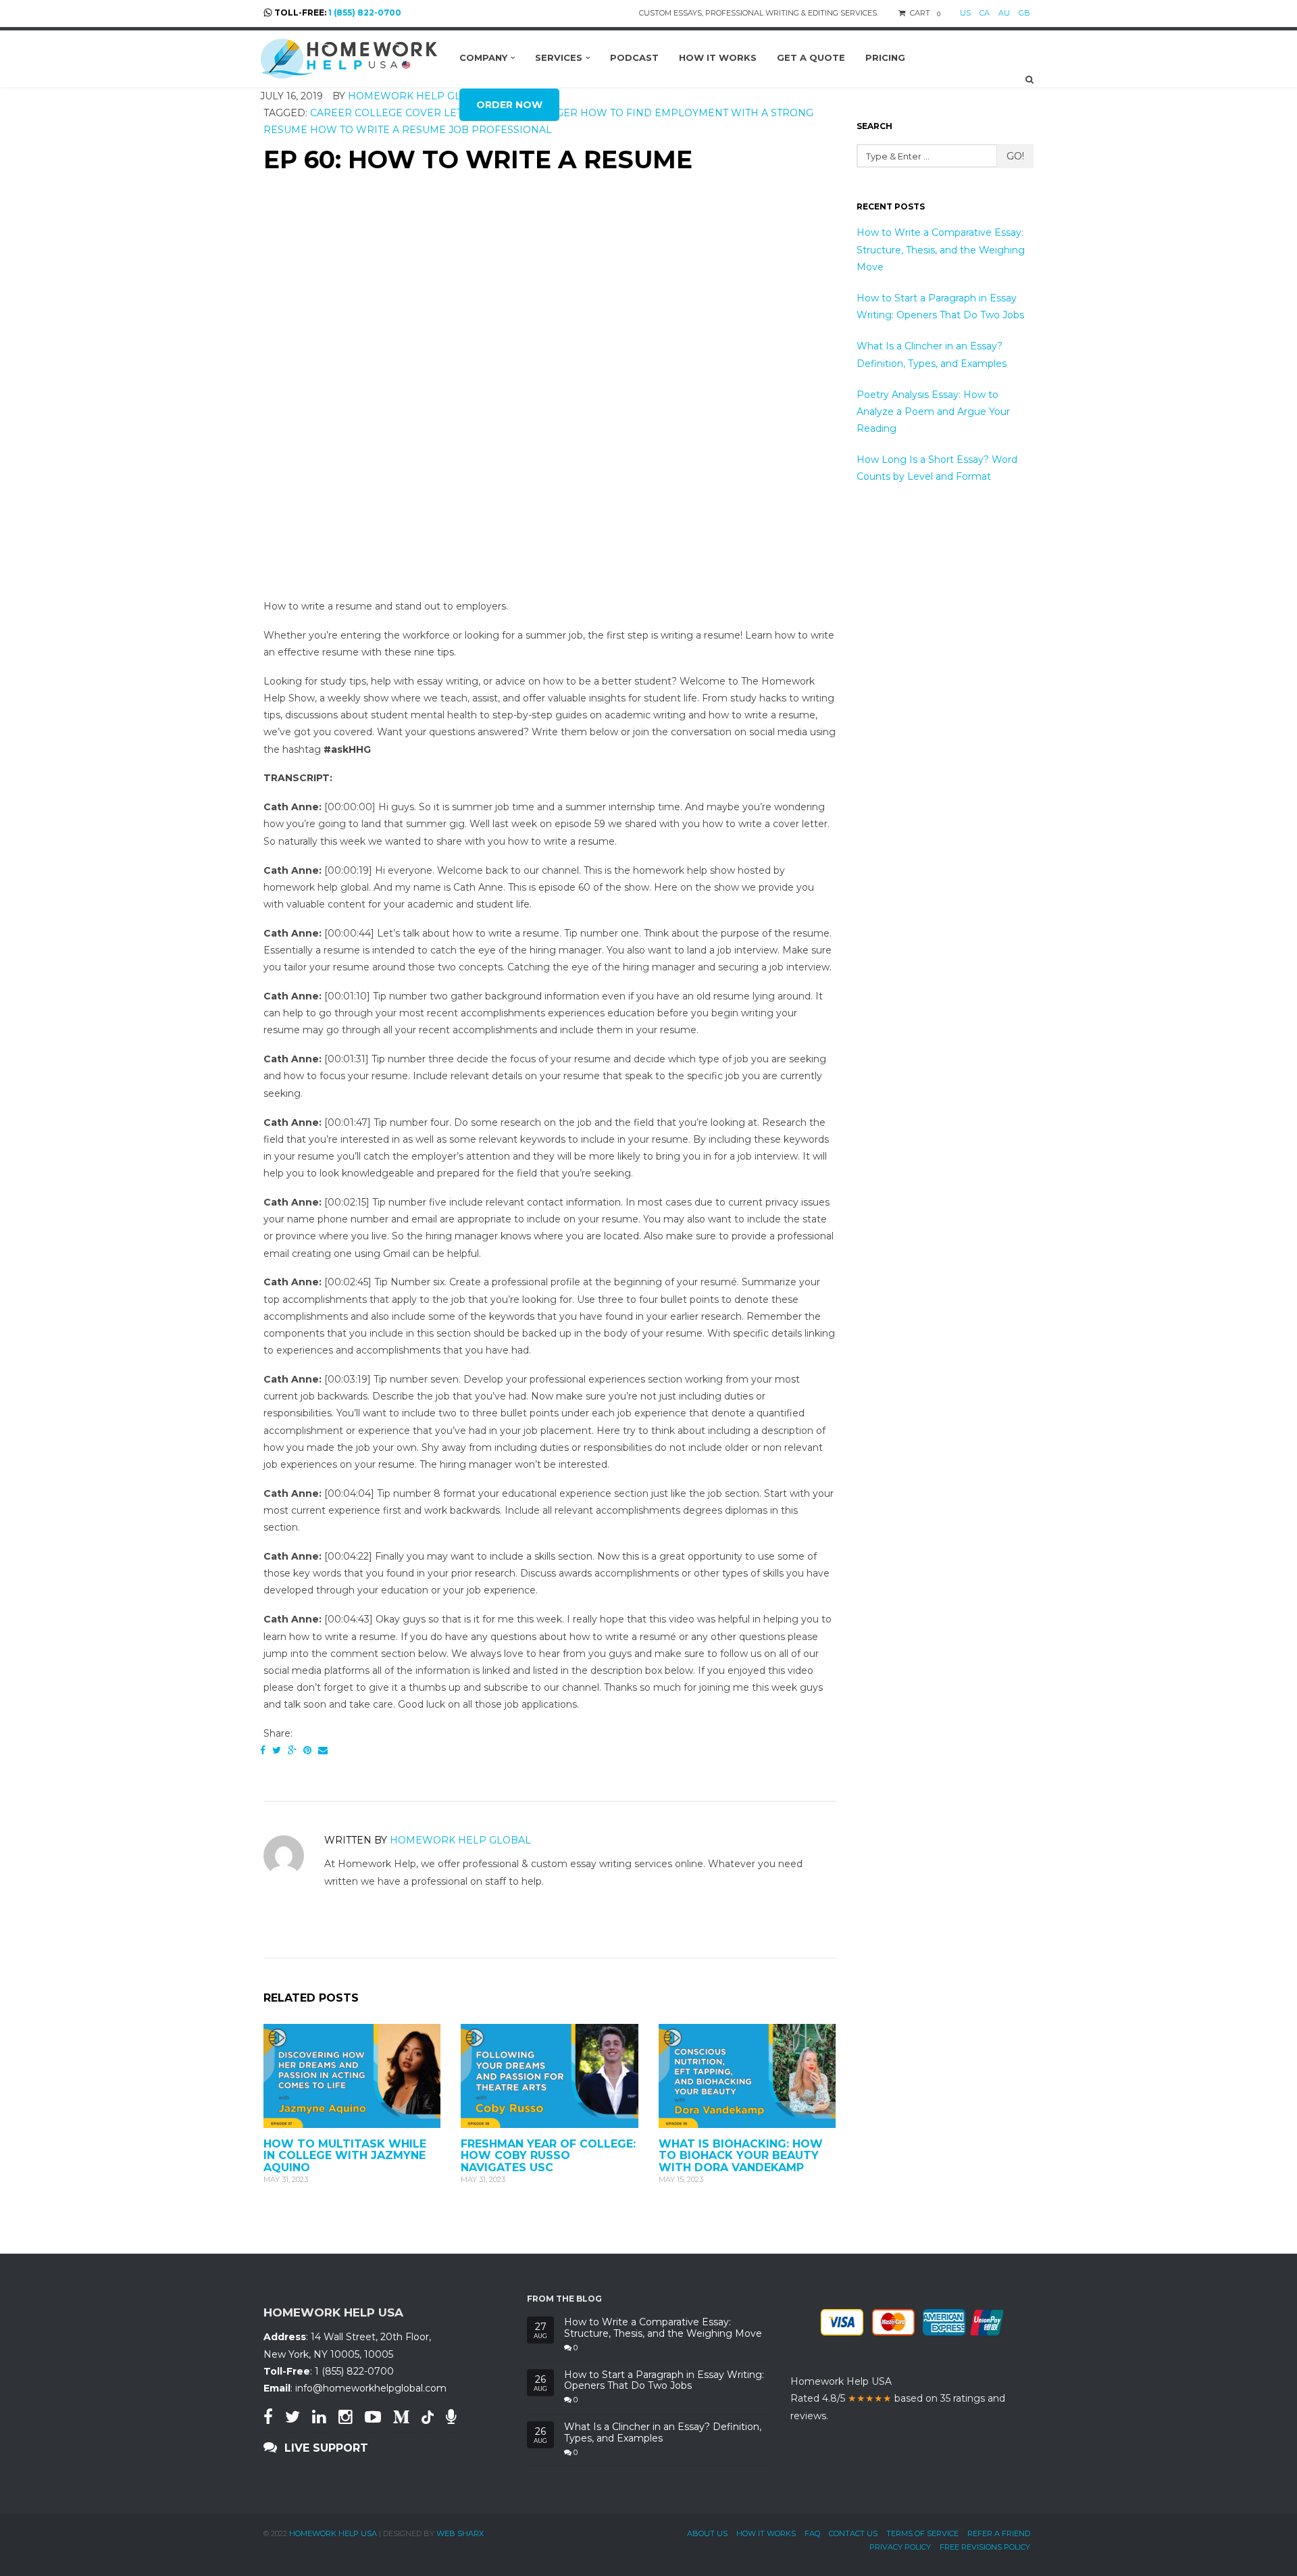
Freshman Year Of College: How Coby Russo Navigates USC (548, 2156)
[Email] (323, 1750)
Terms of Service (922, 2533)
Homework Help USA (333, 2533)
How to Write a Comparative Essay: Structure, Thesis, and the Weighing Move (941, 249)
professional (512, 130)
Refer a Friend (999, 2533)
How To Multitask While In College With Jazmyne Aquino (345, 2156)
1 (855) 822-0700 (365, 13)
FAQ (812, 2533)
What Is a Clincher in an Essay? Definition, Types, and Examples (663, 2433)
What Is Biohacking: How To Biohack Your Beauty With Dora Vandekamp (741, 2156)
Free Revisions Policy (985, 2547)
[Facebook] (263, 1750)
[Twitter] (277, 1750)
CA (985, 13)
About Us (707, 2533)
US (965, 13)
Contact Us (853, 2533)
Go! (1015, 156)
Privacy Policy (900, 2547)
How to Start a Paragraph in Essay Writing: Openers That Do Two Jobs (664, 2381)
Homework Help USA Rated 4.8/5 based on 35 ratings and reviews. (898, 2398)
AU (1004, 13)
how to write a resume (378, 130)
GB (1024, 13)
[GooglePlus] (292, 1750)
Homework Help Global (460, 1840)
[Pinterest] (307, 1750)
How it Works (766, 2533)
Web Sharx (460, 2533)
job (459, 130)
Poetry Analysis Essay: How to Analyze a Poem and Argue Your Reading (933, 412)
